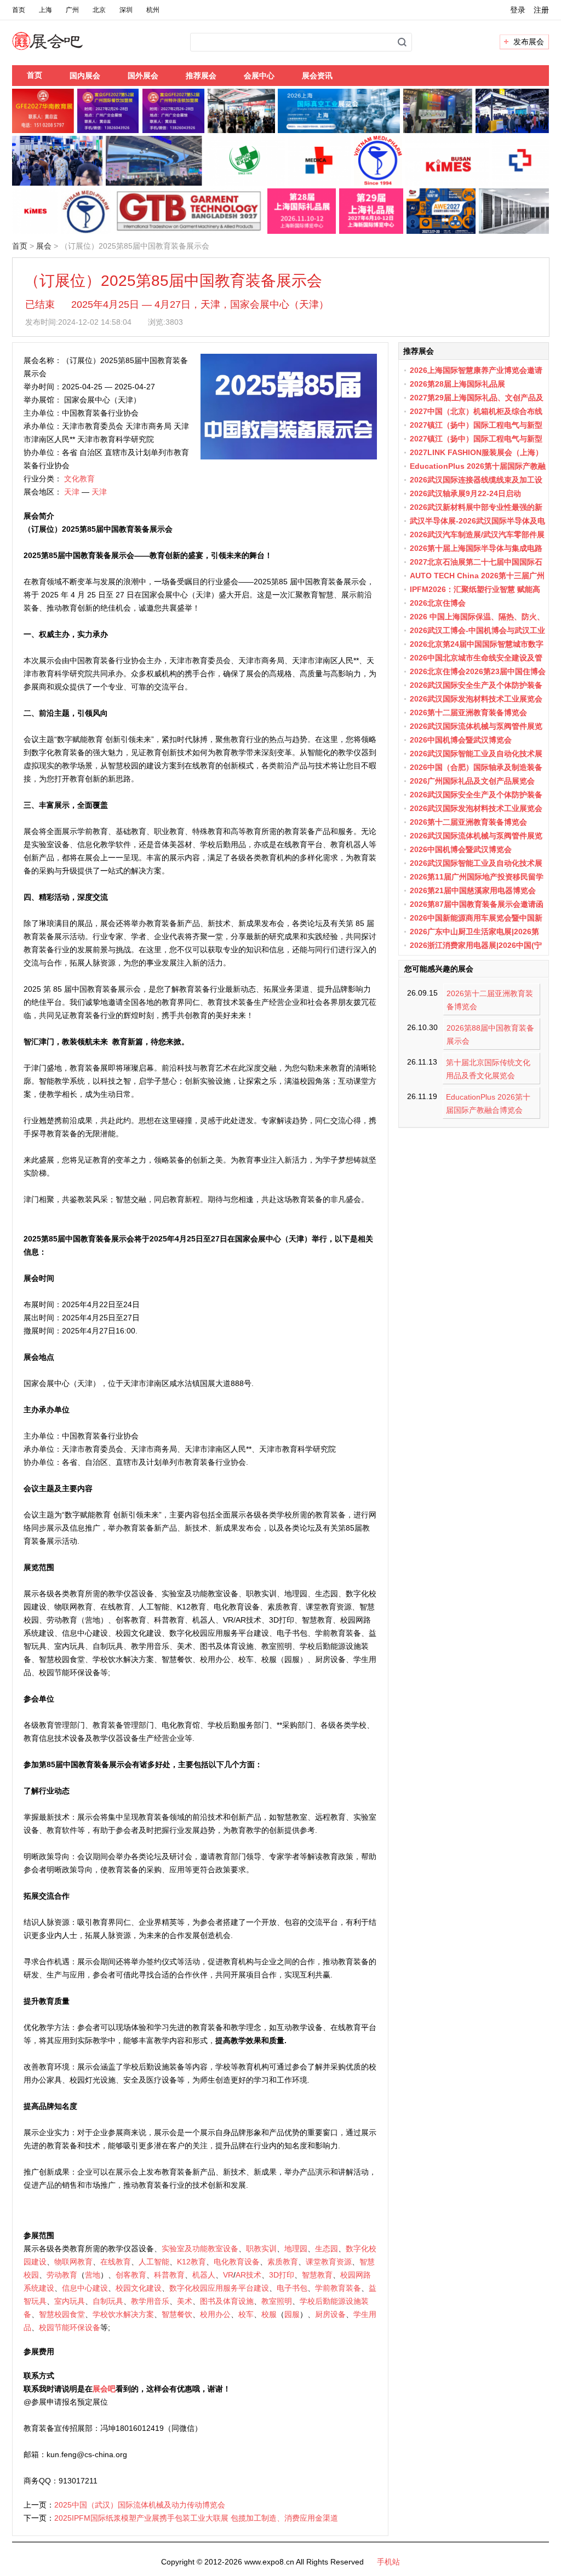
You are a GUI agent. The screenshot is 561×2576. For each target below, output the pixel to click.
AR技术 (248, 2275)
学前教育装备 (338, 2288)
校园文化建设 (139, 2288)
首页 (19, 10)
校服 (269, 2314)
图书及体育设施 (227, 2301)
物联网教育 (73, 2262)
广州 (72, 10)
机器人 (204, 2275)
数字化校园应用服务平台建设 (219, 2288)
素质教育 (283, 2262)
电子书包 (292, 2288)
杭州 (153, 10)
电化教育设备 (237, 2262)
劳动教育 (62, 2275)
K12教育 (191, 2262)
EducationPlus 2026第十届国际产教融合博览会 (488, 1103)
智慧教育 (317, 2275)
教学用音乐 (150, 2301)
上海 (45, 10)
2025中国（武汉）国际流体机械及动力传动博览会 (140, 2505)
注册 (541, 10)
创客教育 (131, 2275)
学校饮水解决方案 (123, 2314)
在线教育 (116, 2262)
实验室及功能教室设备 (200, 2249)
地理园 (296, 2249)
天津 (72, 492)
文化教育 (79, 479)
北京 (99, 10)
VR (228, 2275)
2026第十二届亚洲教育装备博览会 (490, 1000)
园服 (292, 2314)
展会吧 (61, 48)
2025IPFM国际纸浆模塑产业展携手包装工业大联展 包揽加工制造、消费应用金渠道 (196, 2518)
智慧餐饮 (177, 2314)
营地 (93, 2275)
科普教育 (169, 2275)
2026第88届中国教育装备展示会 (490, 1034)
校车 (246, 2314)
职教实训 (261, 2249)
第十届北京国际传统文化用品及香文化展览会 (488, 1069)
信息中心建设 (85, 2288)
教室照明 (277, 2301)
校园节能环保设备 (70, 2327)
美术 (185, 2301)
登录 (518, 10)
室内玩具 (70, 2301)
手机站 (388, 2562)
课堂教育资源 (329, 2262)
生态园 (327, 2249)
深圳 (126, 10)
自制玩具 (108, 2301)
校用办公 (215, 2314)
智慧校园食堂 (62, 2314)
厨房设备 (330, 2314)
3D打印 (282, 2275)
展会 (44, 246)
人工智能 (154, 2262)
